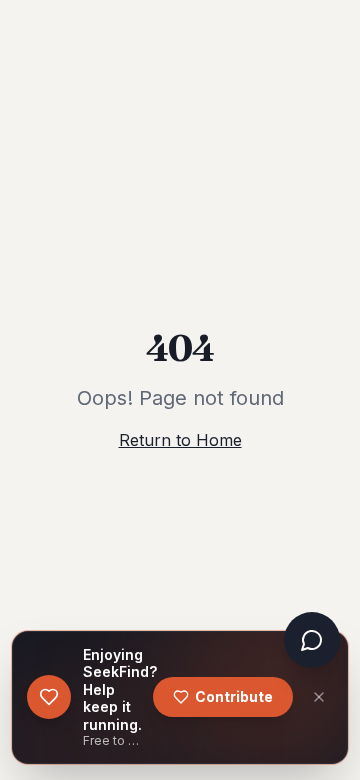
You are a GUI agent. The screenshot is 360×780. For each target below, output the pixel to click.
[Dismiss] (319, 697)
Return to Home (180, 440)
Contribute (234, 696)
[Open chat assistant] (312, 640)
